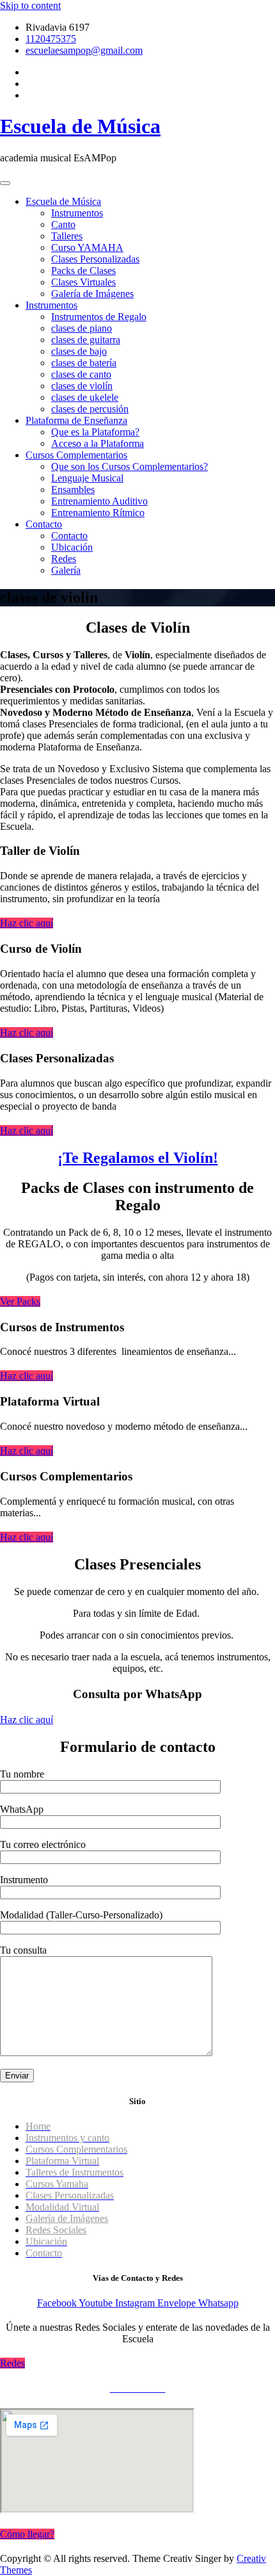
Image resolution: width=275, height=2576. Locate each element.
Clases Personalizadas (95, 259)
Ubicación (72, 547)
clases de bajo (79, 351)
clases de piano (82, 328)
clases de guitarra (86, 340)
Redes (64, 559)
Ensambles (73, 490)
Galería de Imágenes (92, 294)
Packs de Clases (83, 271)
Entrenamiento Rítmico (98, 513)
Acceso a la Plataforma (98, 443)
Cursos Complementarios (76, 455)
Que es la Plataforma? (95, 432)
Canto (63, 224)
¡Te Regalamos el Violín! (138, 1158)
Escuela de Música (80, 126)
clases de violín (82, 386)
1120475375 (51, 39)
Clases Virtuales (83, 282)
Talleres (67, 236)
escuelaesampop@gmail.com (84, 50)
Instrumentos (77, 213)
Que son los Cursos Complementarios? (130, 466)
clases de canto (81, 374)
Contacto (44, 524)
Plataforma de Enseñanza (76, 420)
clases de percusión (90, 409)
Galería (66, 570)
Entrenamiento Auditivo (99, 501)
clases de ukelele (85, 397)
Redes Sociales (56, 2230)
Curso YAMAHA (87, 247)
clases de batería (84, 363)
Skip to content (30, 5)
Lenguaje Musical (87, 478)
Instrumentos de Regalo (99, 317)
